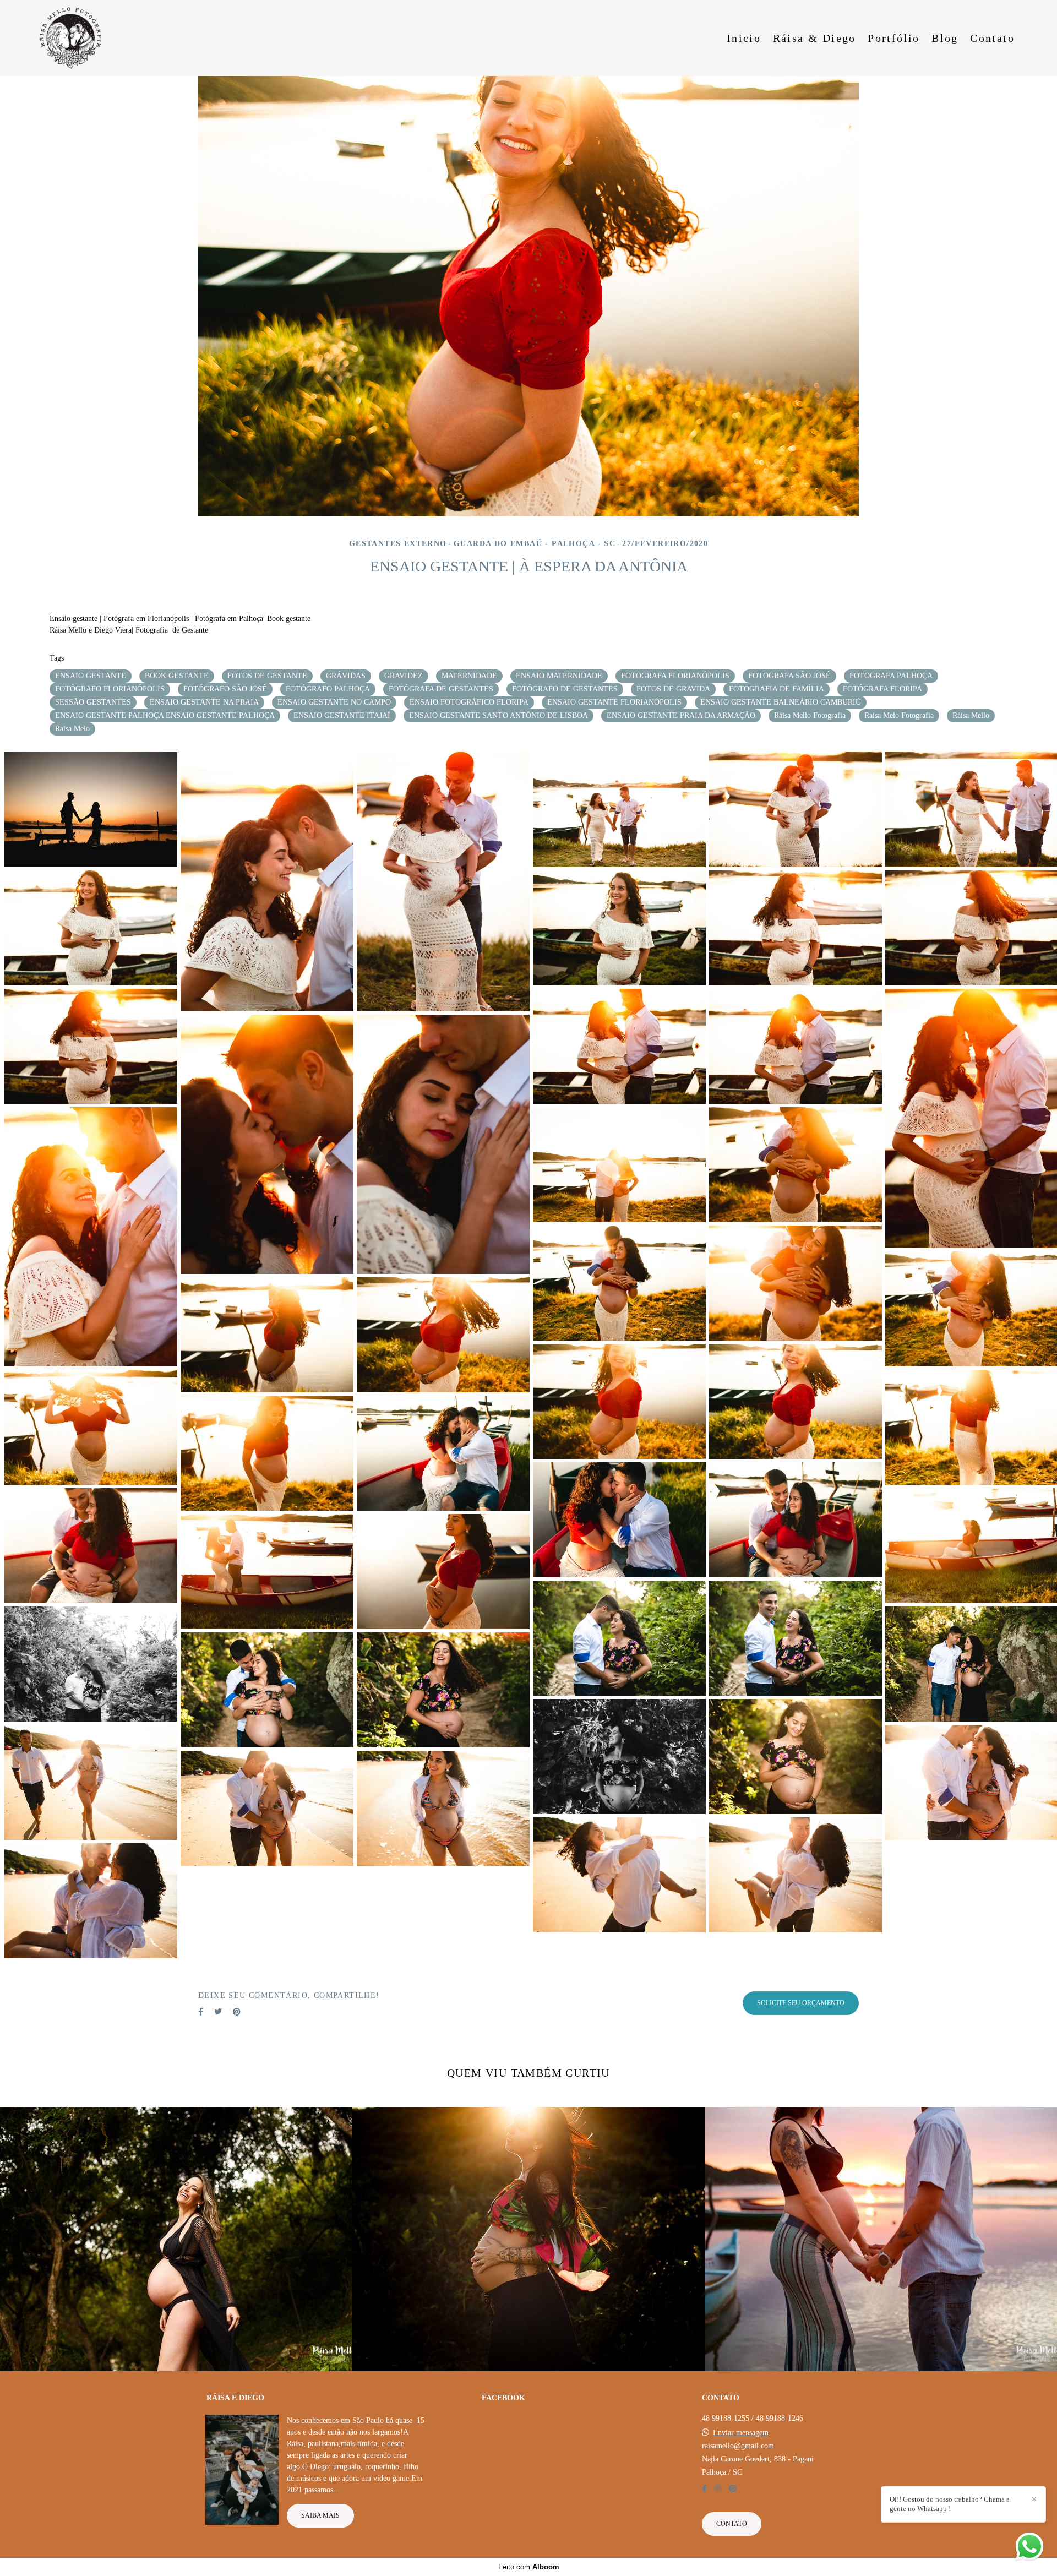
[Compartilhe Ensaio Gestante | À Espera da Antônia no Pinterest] (237, 2012)
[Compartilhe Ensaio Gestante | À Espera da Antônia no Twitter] (218, 2012)
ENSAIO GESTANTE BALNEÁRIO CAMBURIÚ (781, 702)
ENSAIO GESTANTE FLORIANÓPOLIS (614, 702)
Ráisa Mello (971, 715)
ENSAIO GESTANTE (91, 676)
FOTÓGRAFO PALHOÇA (328, 689)
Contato (992, 38)
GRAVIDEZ (404, 676)
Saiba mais (320, 2516)
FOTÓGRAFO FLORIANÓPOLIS (110, 689)
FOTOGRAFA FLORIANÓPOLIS (675, 676)
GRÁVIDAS (346, 676)
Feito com (529, 2567)
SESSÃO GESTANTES (93, 702)
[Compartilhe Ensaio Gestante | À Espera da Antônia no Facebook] (201, 2012)
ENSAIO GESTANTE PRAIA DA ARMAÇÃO (681, 715)
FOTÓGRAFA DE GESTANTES (441, 689)
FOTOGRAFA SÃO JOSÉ (789, 676)
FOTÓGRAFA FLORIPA (882, 689)
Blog (945, 38)
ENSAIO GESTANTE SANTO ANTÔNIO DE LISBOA (498, 715)
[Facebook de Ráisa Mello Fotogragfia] (704, 2489)
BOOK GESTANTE (177, 676)
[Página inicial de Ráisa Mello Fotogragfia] (77, 38)
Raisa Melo (72, 729)
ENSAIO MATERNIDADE (559, 676)
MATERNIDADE (469, 676)
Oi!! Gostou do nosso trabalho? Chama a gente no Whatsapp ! (950, 2504)
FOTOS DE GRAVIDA (673, 689)
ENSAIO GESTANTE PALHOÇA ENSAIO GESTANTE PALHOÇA (165, 715)
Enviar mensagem (741, 2433)
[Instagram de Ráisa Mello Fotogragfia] (718, 2489)
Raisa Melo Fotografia (899, 715)
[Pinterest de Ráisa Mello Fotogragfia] (733, 2489)
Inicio (744, 38)
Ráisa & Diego (814, 38)
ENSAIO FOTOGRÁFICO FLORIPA (469, 702)
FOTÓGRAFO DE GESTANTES (565, 689)
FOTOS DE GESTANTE (267, 676)
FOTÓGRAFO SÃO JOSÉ (225, 689)
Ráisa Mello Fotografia (810, 715)
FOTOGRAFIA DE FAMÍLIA (777, 689)
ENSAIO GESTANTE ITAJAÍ (342, 715)
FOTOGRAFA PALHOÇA (891, 676)
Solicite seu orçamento (801, 2003)
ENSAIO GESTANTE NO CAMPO (334, 702)
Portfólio (894, 38)
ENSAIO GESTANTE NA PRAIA (204, 702)
